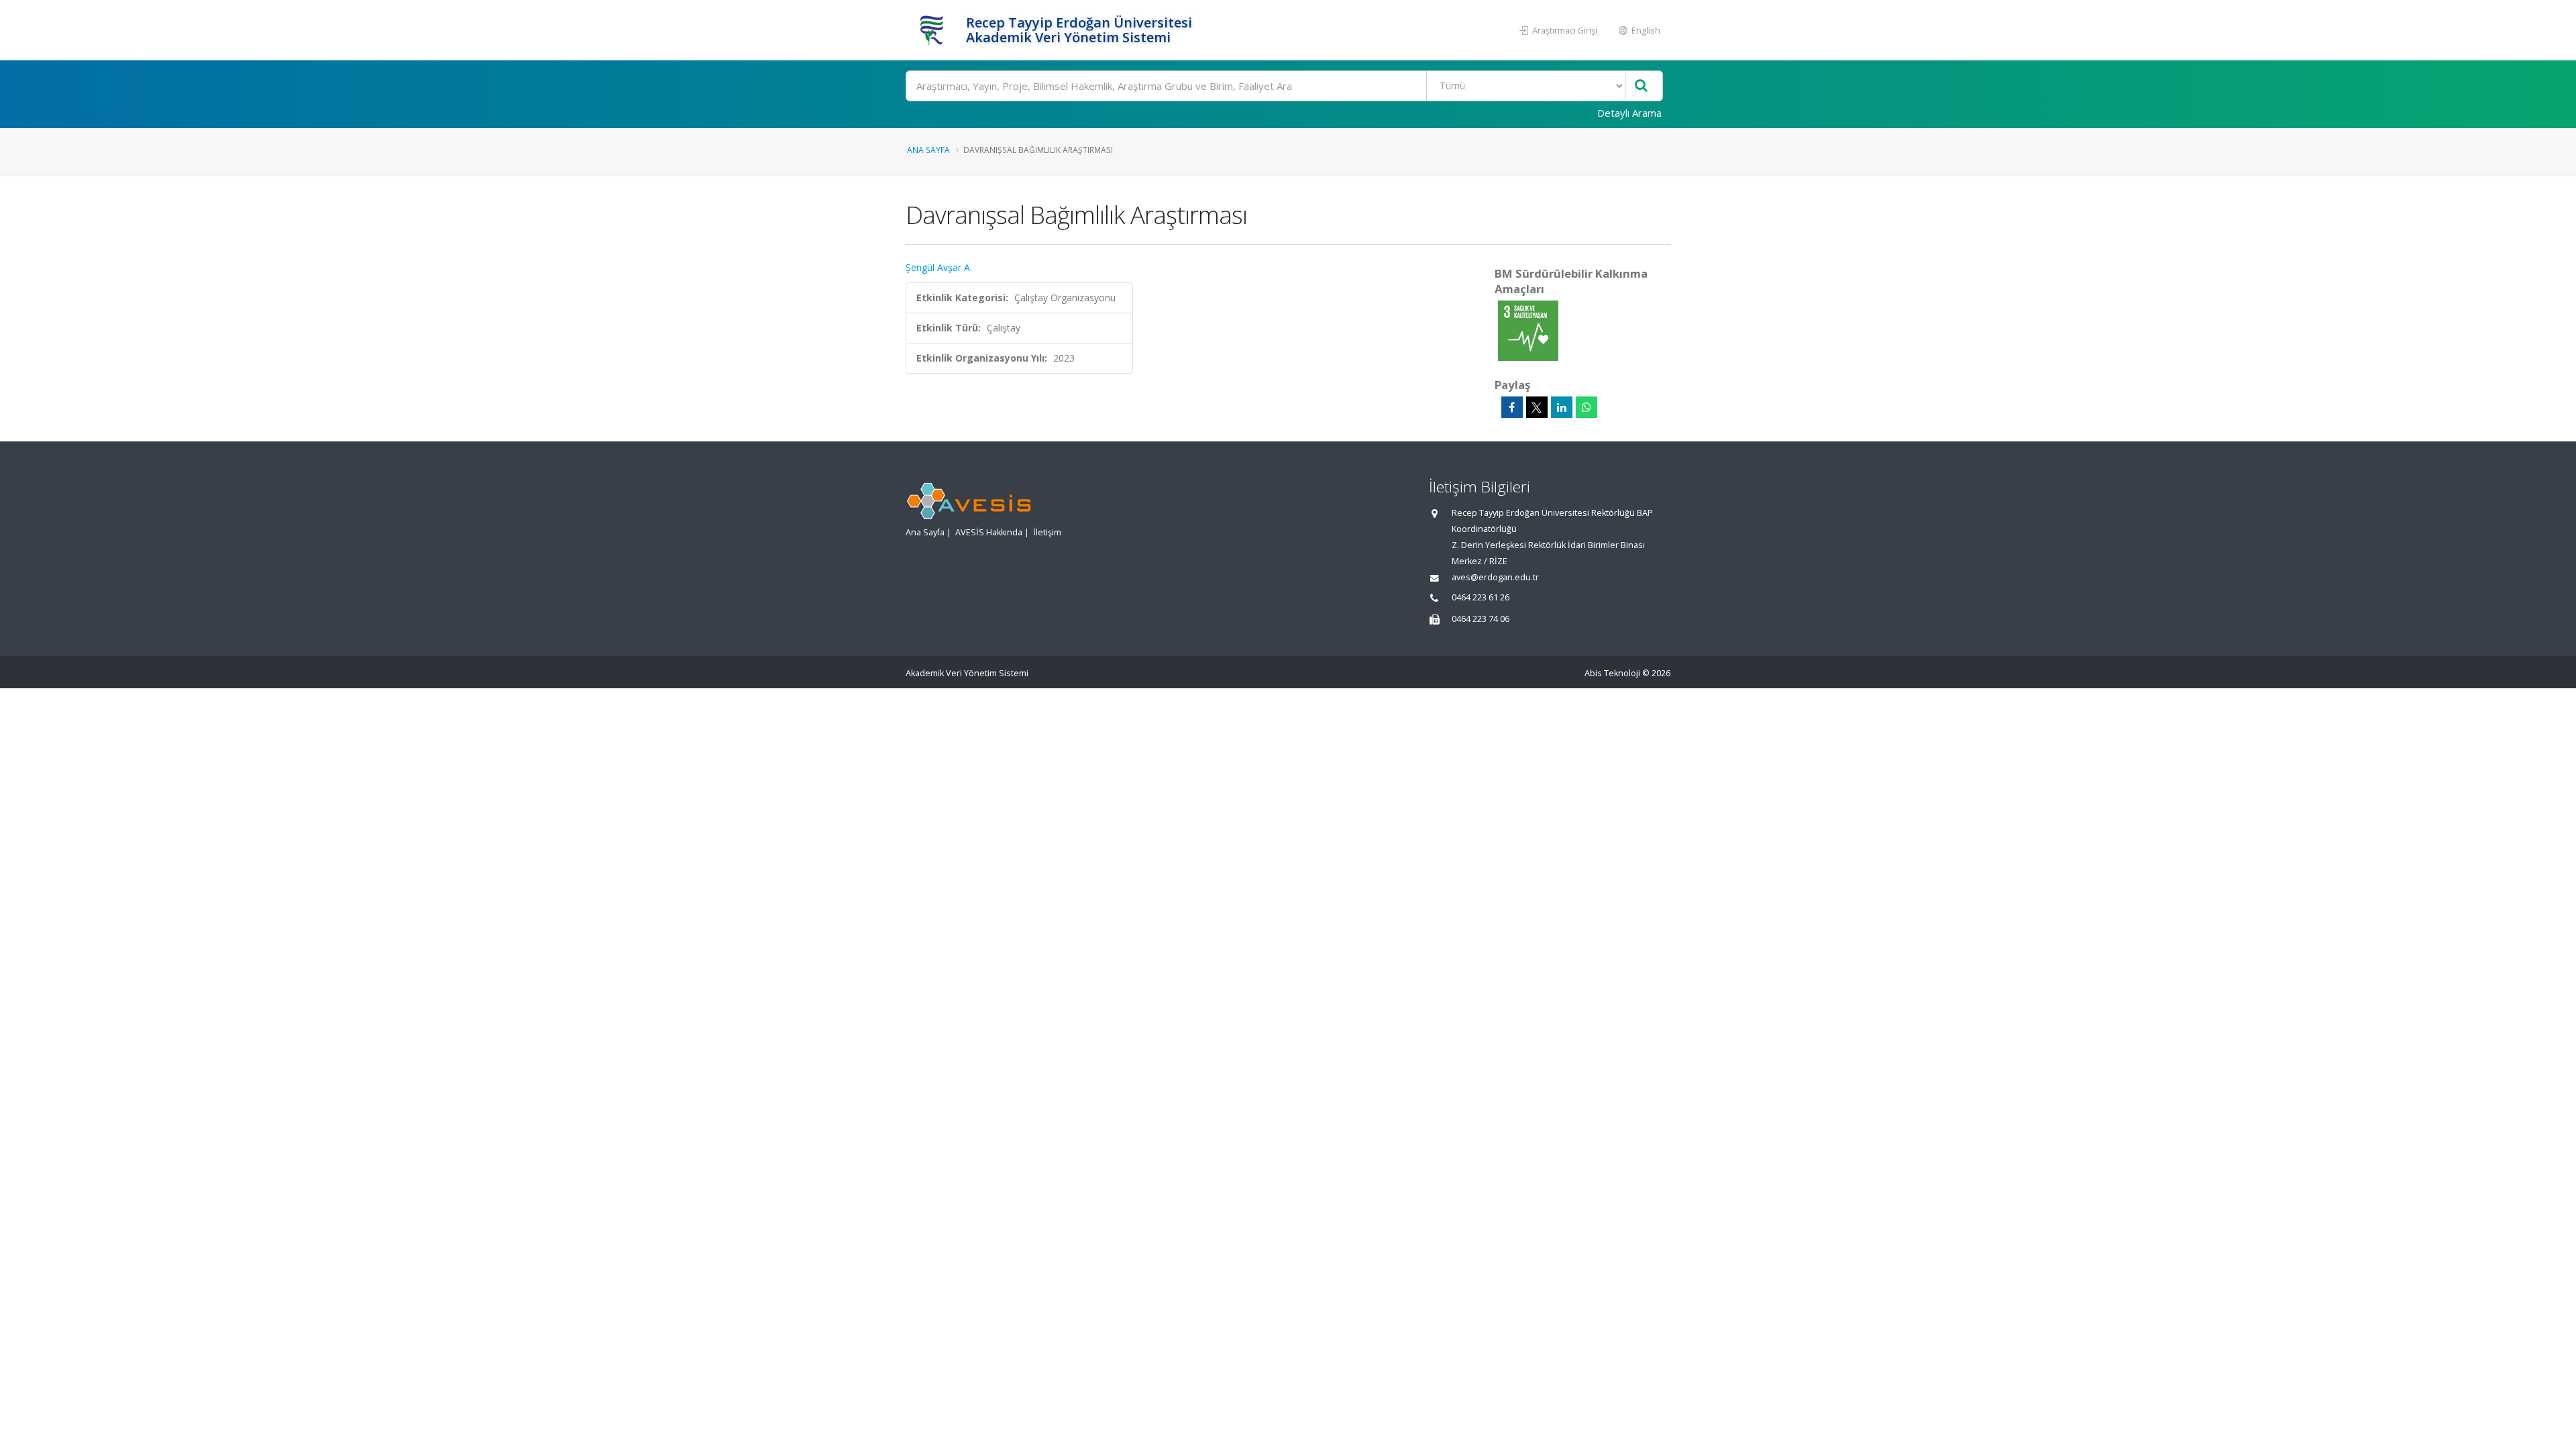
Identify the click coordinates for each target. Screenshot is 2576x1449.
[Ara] (1641, 86)
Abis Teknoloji (1612, 673)
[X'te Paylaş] (1537, 407)
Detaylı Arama (1629, 113)
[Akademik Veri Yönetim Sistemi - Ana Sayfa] (934, 30)
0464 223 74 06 (1481, 619)
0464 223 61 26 (1481, 597)
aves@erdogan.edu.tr (1495, 577)
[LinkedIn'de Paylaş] (1562, 407)
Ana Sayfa (928, 150)
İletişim (1047, 532)
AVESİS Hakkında (989, 532)
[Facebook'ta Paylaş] (1512, 407)
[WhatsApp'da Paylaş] (1587, 407)
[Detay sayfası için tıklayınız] (1528, 330)
